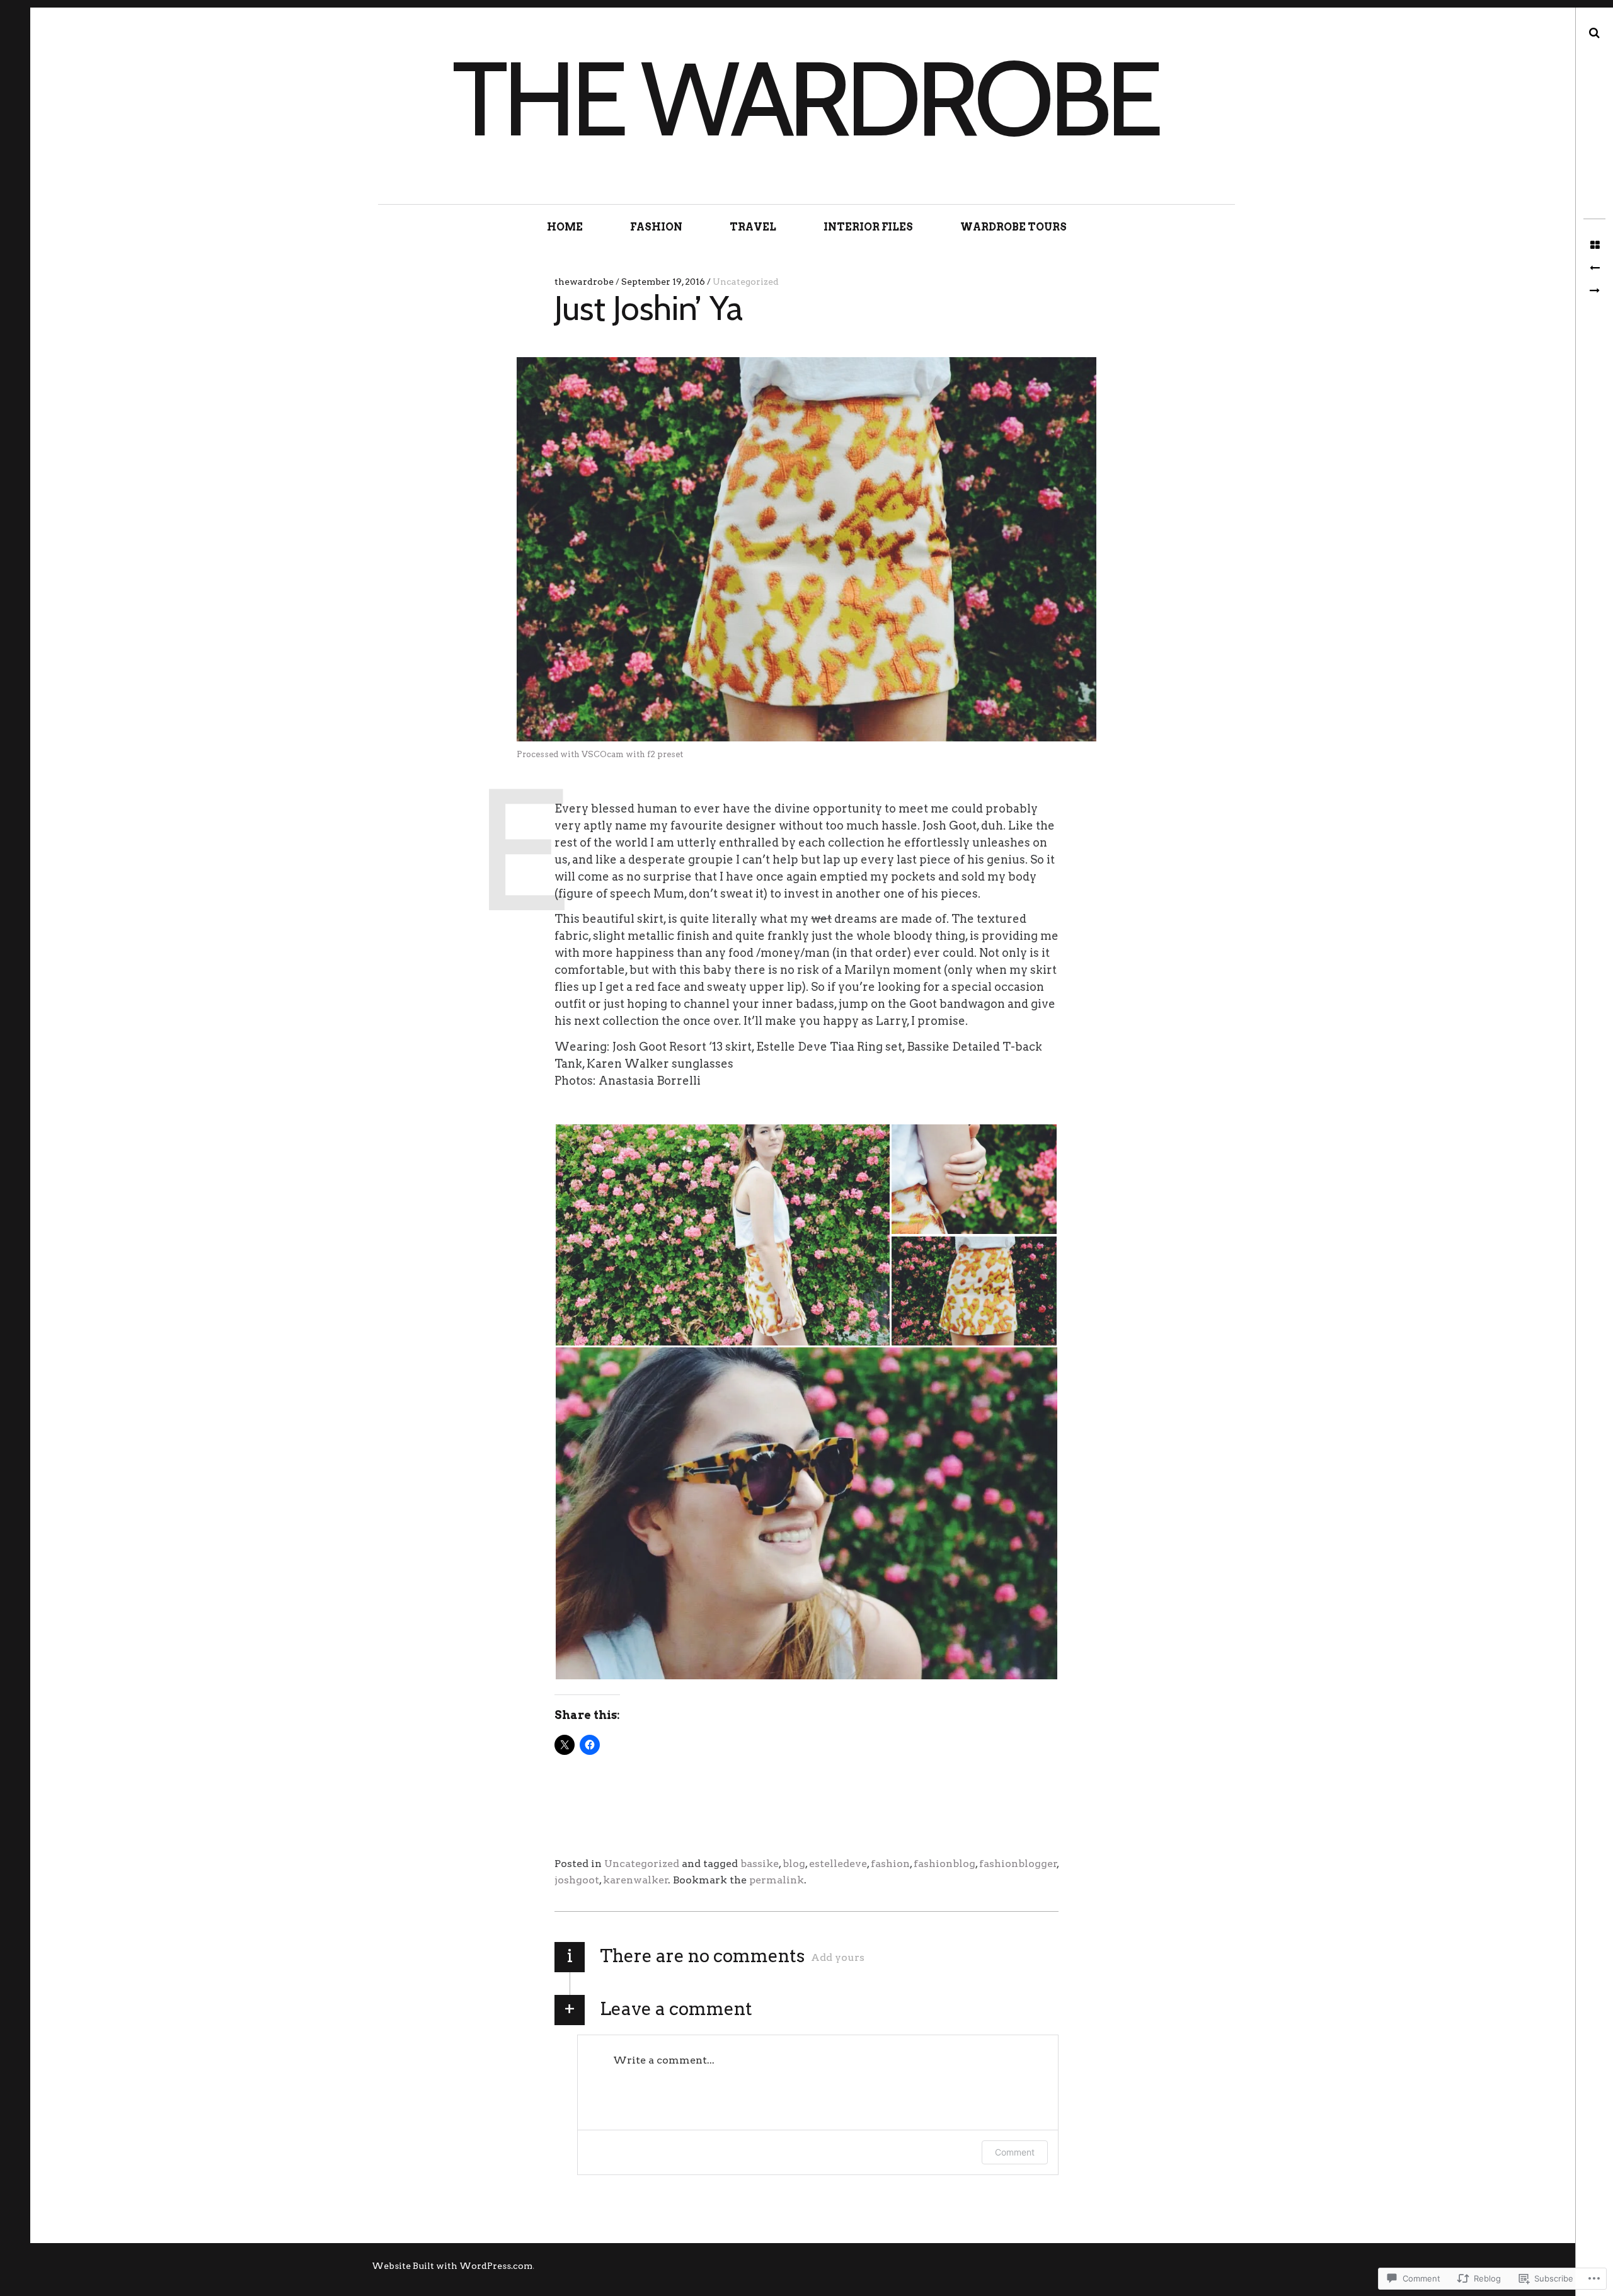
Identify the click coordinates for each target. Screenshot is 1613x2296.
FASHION (656, 227)
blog (794, 1864)
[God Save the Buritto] (1594, 268)
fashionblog (944, 1864)
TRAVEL (753, 227)
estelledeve (838, 1864)
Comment (1015, 2152)
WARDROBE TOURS (1013, 227)
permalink (777, 1880)
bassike (760, 1864)
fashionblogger (1018, 1864)
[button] (722, 1235)
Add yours (838, 1957)
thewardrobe (585, 282)
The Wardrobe (805, 98)
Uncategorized (746, 282)
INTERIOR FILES (868, 227)
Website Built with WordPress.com (452, 2266)
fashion (890, 1864)
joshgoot (577, 1880)
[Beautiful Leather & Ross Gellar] (1594, 291)
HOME (565, 227)
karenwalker (636, 1880)
